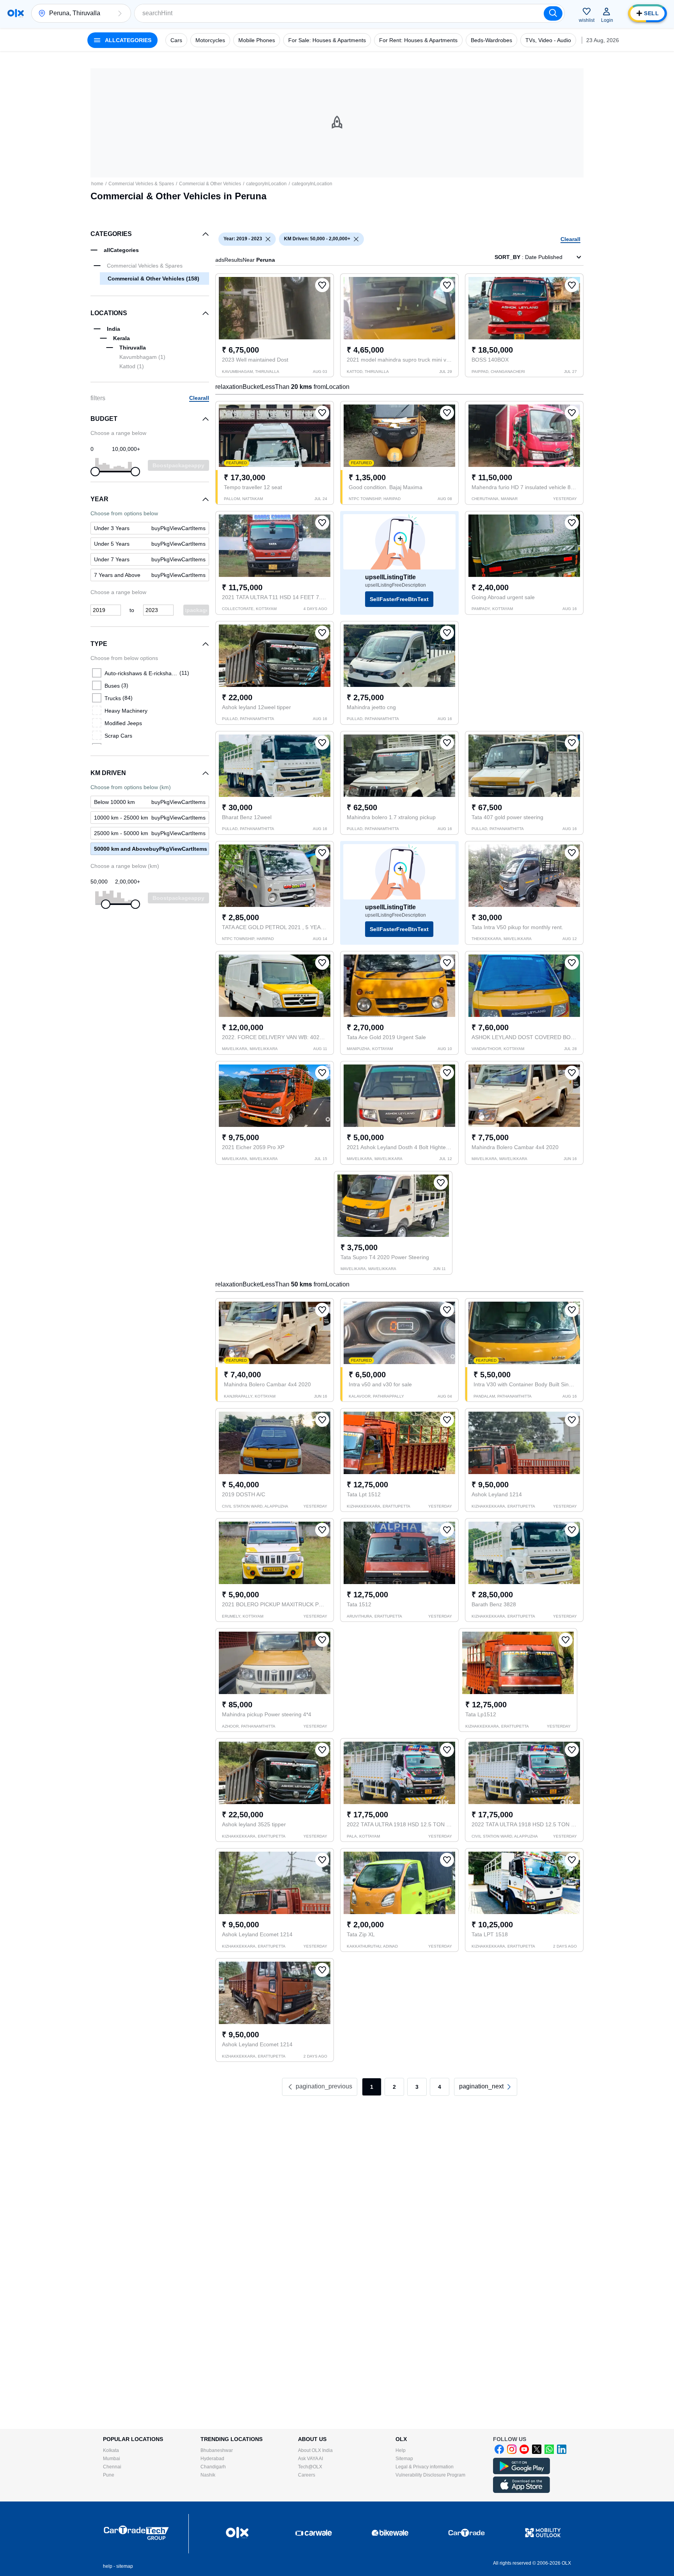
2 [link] (394, 2087)
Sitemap (404, 2459)
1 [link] (372, 2087)
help (108, 2566)
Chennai (112, 2467)
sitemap (125, 2566)
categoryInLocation (266, 184)
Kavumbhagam (142, 357)
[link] (486, 2087)
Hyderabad (212, 2459)
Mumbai (112, 2459)
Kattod (132, 366)
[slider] (95, 472)
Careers (307, 2475)
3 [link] (417, 2087)
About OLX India (315, 2450)
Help (401, 2450)
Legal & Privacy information (425, 2467)
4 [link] (440, 2087)
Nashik (208, 2475)
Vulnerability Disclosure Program (430, 2475)
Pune (109, 2475)
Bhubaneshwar (217, 2450)
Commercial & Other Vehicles (210, 184)
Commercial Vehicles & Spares (141, 184)
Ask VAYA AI (310, 2459)
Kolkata (111, 2450)
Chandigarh (213, 2467)
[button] (120, 13)
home (97, 184)
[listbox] (268, 239)
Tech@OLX (310, 2467)
